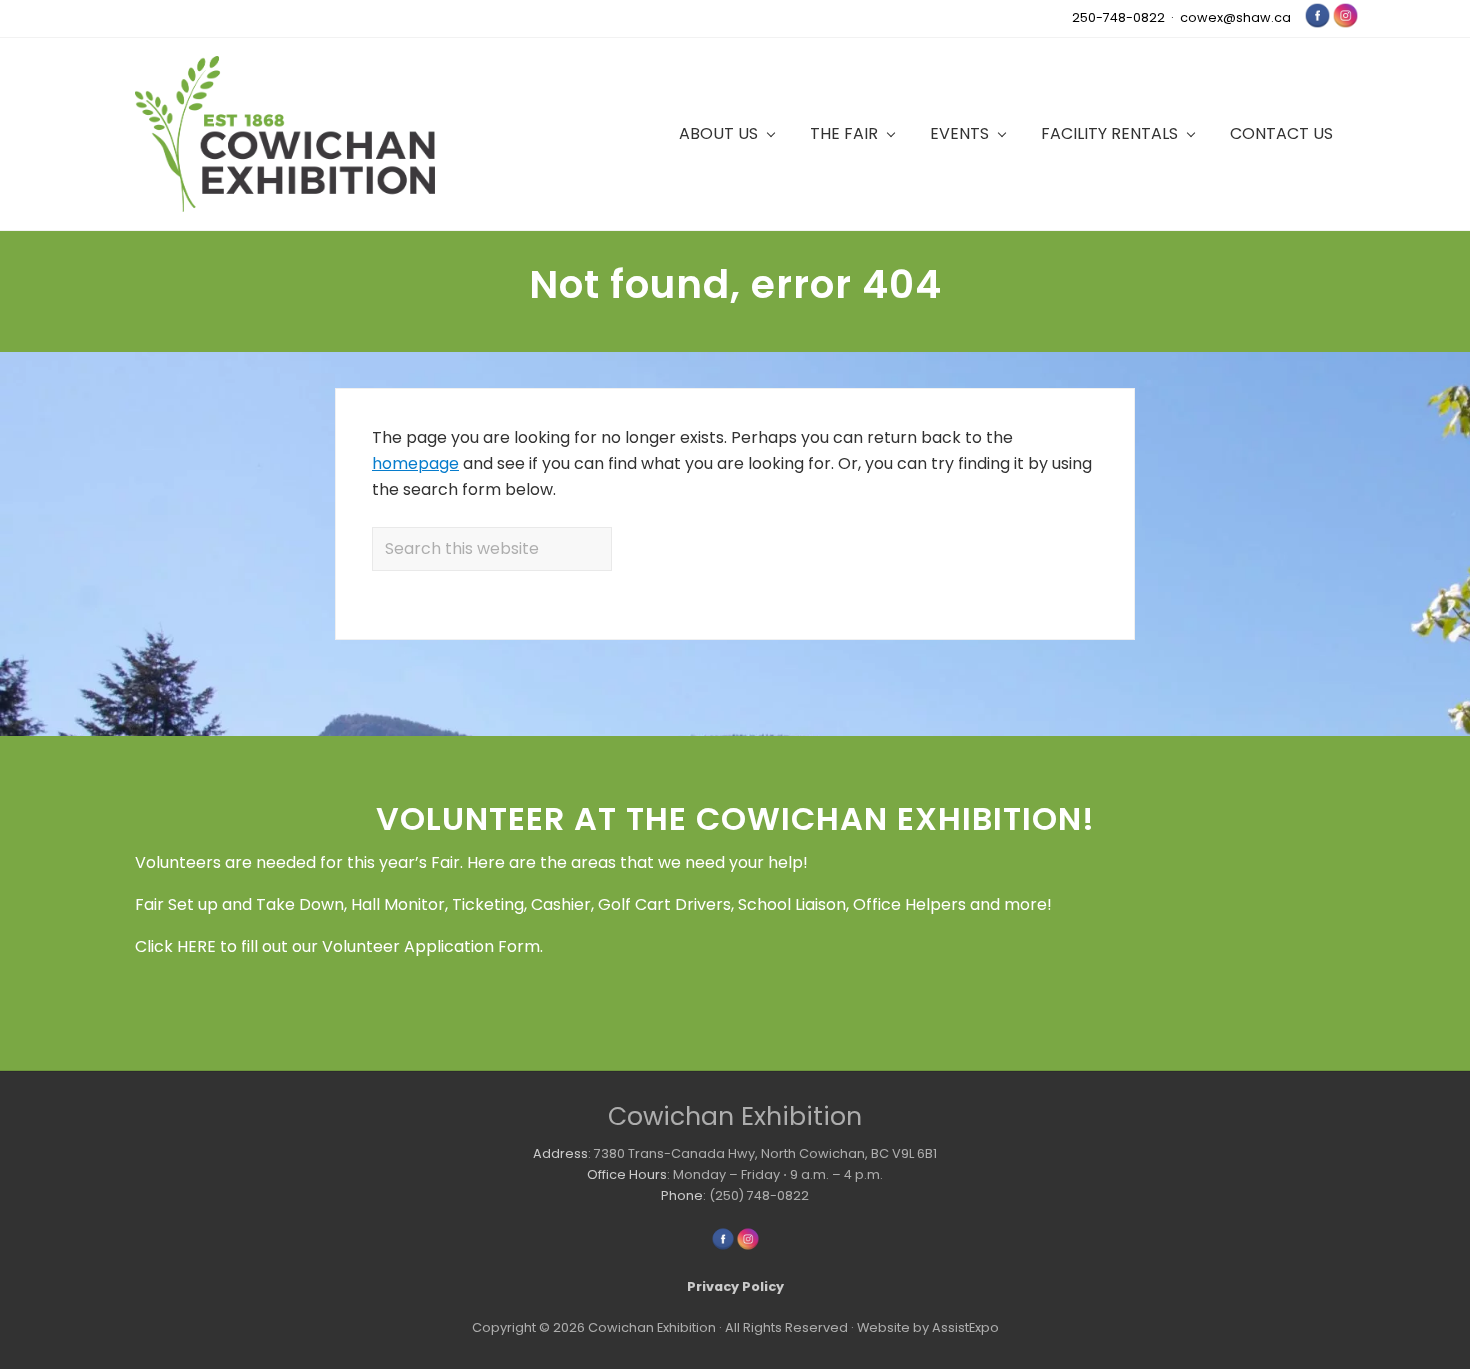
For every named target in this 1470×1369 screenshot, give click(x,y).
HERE (196, 946)
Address (560, 1153)
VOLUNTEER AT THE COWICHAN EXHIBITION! (735, 818)
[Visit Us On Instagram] (1345, 24)
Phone (682, 1195)
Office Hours (627, 1174)
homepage (415, 463)
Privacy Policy (735, 1286)
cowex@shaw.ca (1235, 17)
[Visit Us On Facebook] (1317, 24)
